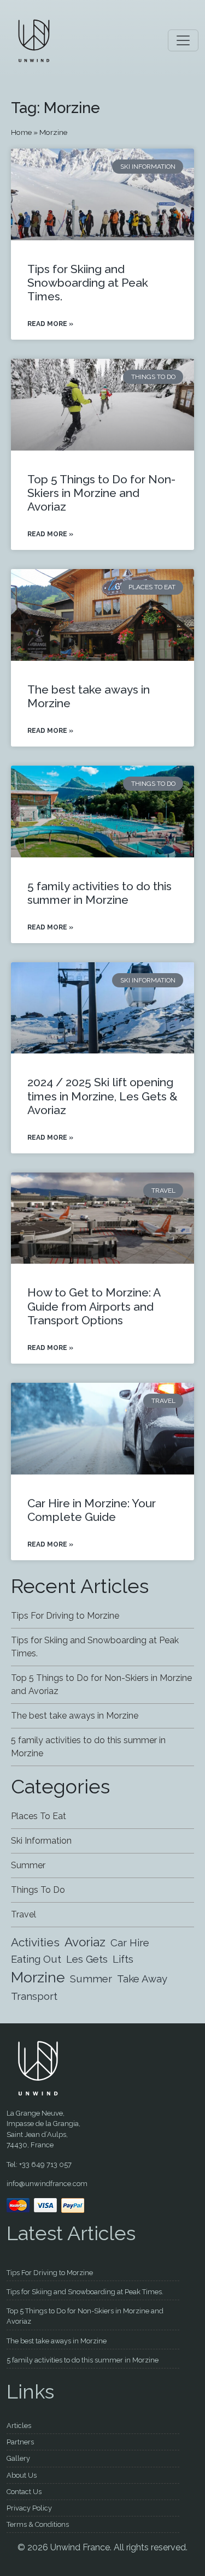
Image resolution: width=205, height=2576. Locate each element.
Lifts (123, 1959)
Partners (20, 2442)
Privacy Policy (29, 2508)
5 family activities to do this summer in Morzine (99, 893)
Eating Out (36, 1959)
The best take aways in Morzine (75, 1716)
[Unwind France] (34, 40)
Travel (24, 1914)
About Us (22, 2475)
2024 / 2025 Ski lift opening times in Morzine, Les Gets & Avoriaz (102, 1096)
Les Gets (87, 1959)
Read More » (50, 324)
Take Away (142, 1979)
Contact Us (24, 2492)
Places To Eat (39, 1816)
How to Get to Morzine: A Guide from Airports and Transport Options (94, 1306)
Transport (34, 1996)
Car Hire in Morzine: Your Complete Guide (92, 1510)
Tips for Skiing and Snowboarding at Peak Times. (88, 283)
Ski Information (41, 1841)
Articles (19, 2426)
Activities (35, 1942)
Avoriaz (85, 1942)
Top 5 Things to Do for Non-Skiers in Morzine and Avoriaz (101, 493)
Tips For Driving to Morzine (65, 1616)
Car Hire (130, 1943)
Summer (28, 1865)
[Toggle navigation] (183, 40)
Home (21, 132)
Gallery (18, 2458)
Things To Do (38, 1890)
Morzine (38, 1977)
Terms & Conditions (38, 2524)
